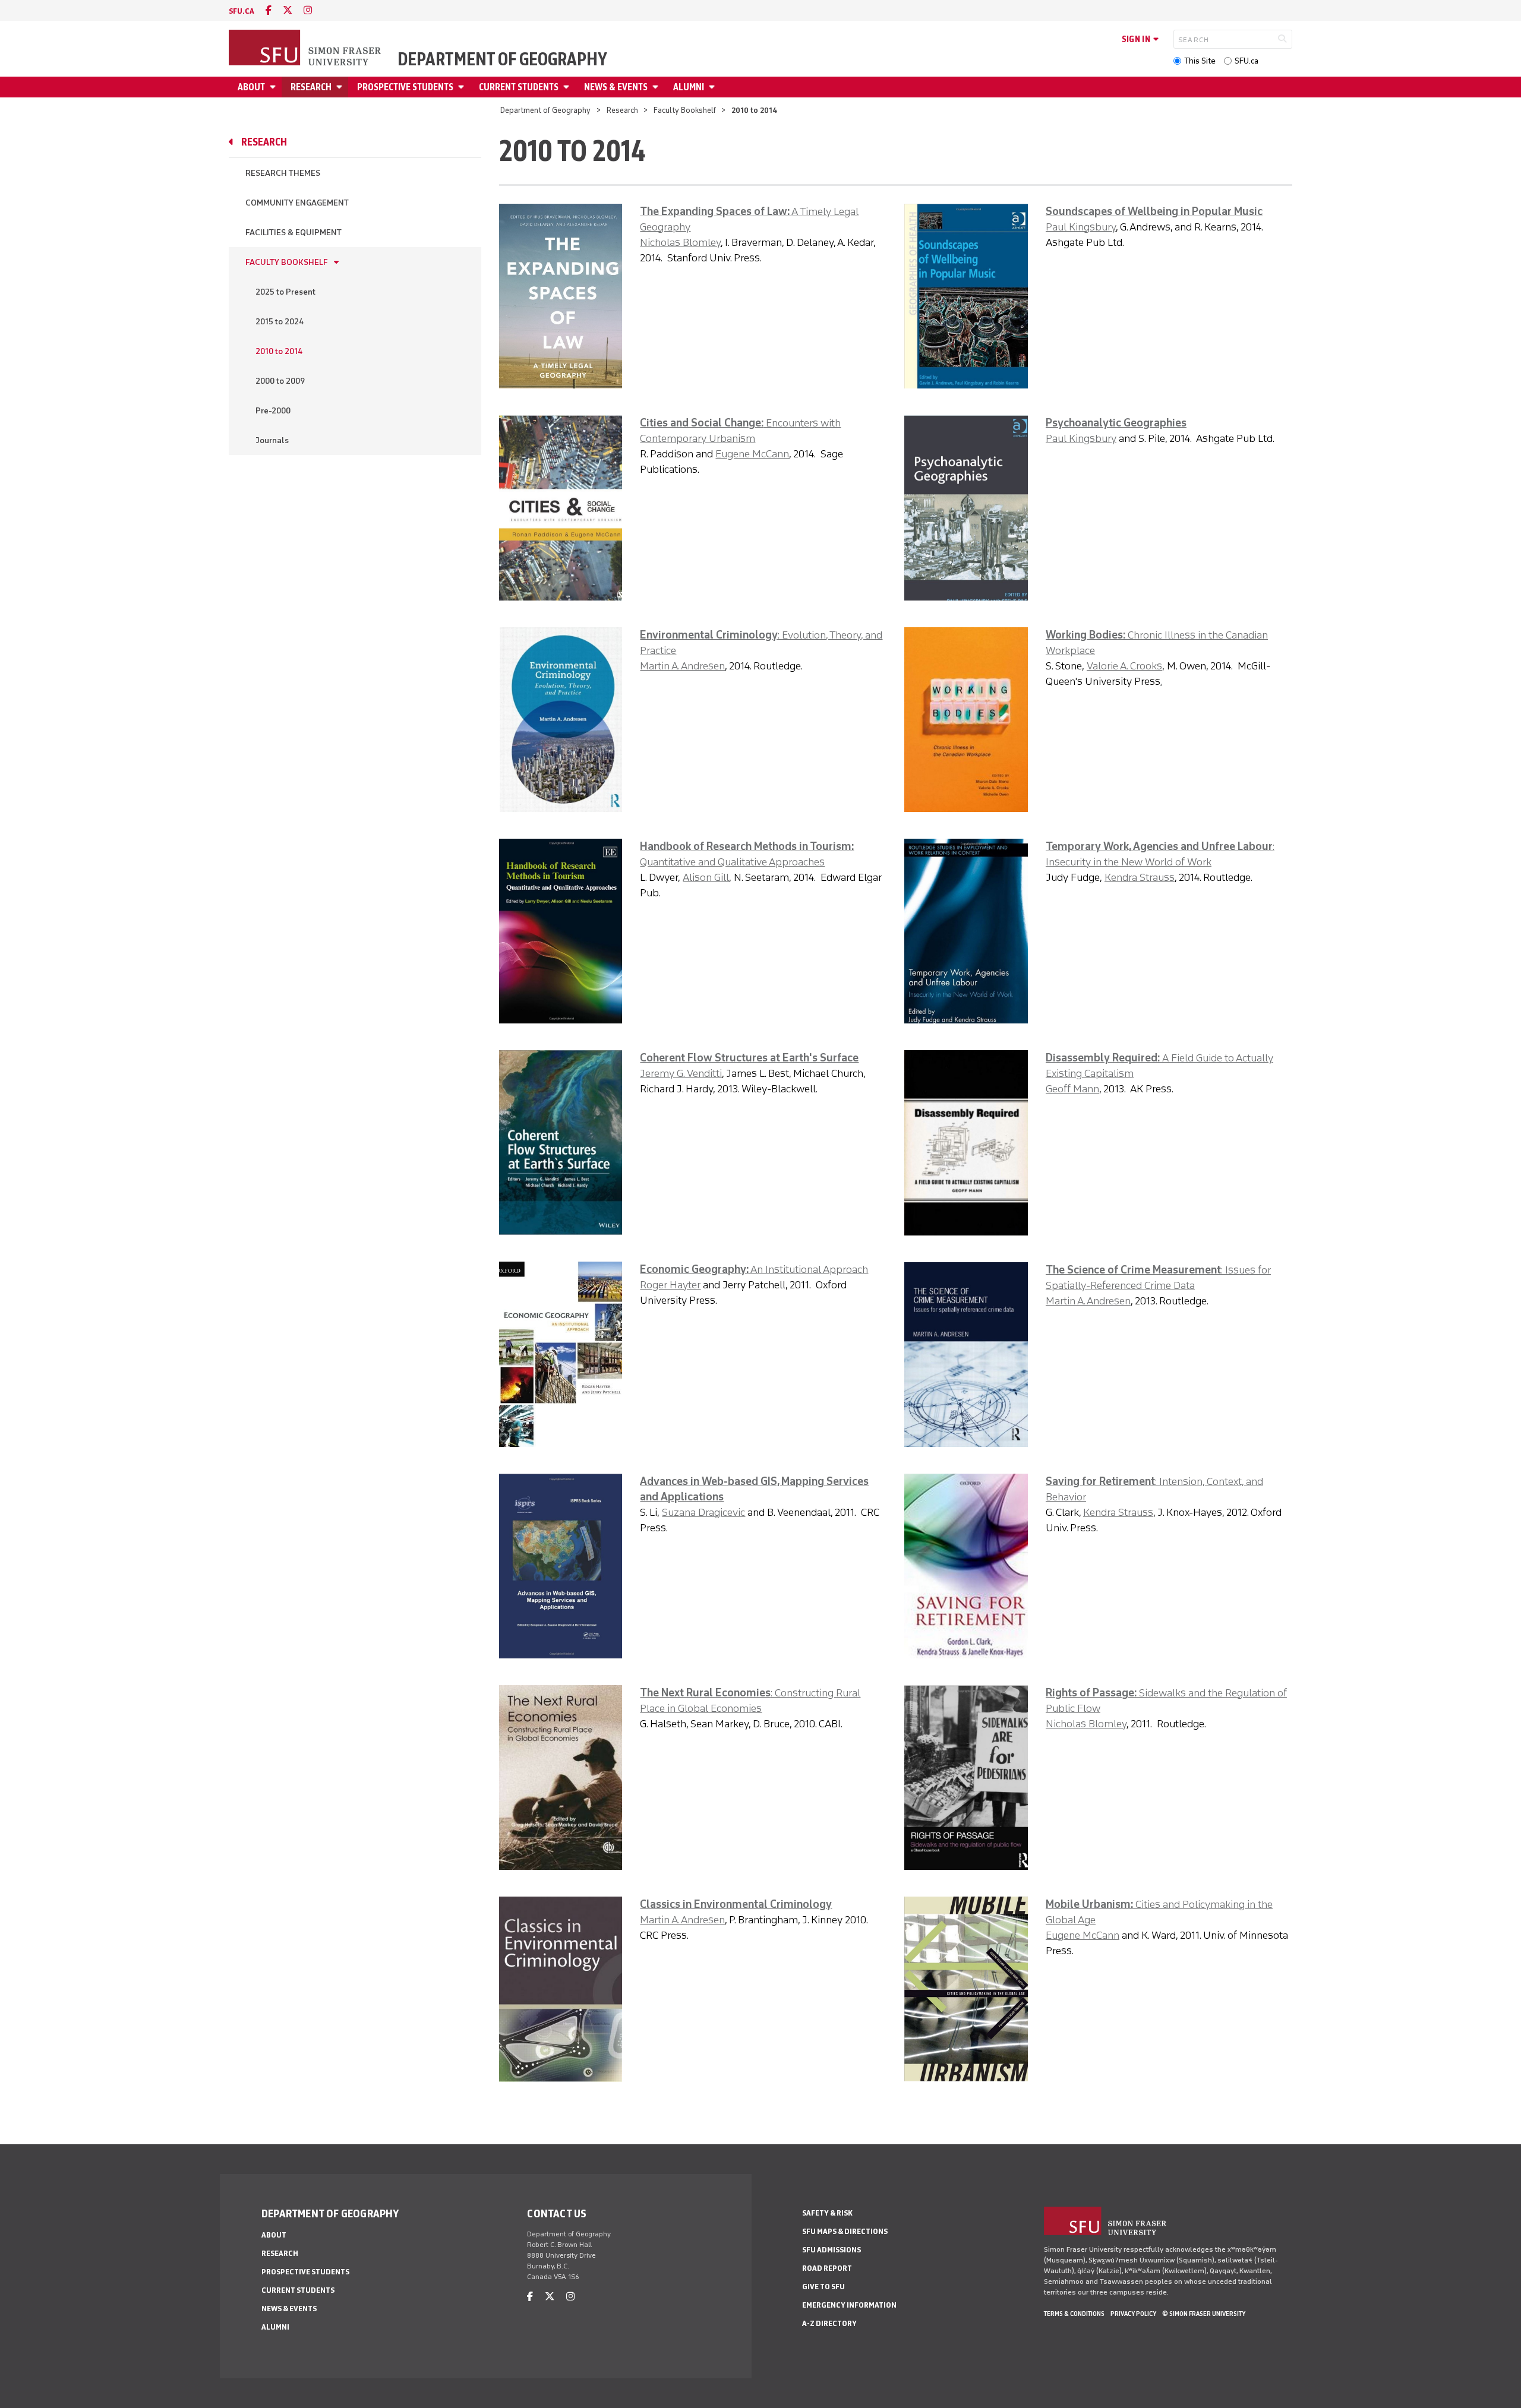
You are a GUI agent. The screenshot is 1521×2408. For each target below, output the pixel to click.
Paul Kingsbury (1081, 227)
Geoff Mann (1072, 1089)
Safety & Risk (827, 2213)
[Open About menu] (274, 87)
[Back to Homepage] (306, 49)
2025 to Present (285, 292)
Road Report (827, 2268)
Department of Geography (502, 59)
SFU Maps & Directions (845, 2231)
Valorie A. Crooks (1124, 666)
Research (311, 87)
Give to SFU (823, 2287)
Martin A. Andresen (682, 666)
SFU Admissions (831, 2250)
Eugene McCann (752, 454)
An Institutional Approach (808, 1269)
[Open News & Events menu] (657, 87)
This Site (1200, 61)
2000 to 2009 (280, 381)
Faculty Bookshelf (685, 110)
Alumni (689, 87)
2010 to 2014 (279, 351)
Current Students (519, 87)
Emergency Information (849, 2305)
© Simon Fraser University (1204, 2314)
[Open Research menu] (341, 87)
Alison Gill (706, 877)
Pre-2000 (273, 411)
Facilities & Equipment (294, 233)
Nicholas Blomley (680, 242)
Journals (272, 440)
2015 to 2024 (280, 322)
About (251, 87)
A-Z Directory (829, 2323)
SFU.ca (1247, 61)
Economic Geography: (694, 1269)
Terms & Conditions (1074, 2314)
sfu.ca (242, 11)
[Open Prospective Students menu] (463, 87)
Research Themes (283, 173)
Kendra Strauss (1140, 877)
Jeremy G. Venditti (681, 1073)
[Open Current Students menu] (568, 87)
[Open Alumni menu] (714, 87)
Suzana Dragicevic (703, 1512)
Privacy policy (1133, 2314)
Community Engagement (297, 203)
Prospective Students (405, 87)
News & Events (616, 87)
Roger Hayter (670, 1285)
